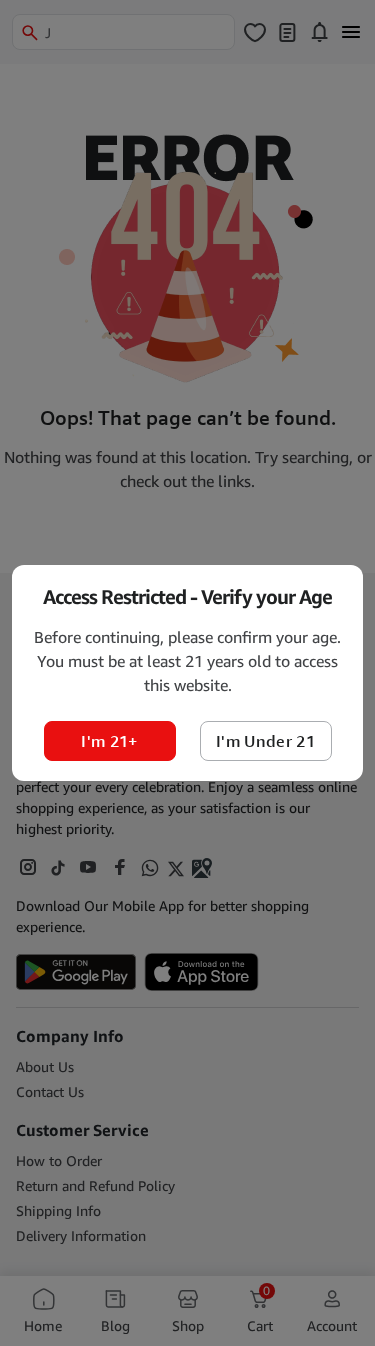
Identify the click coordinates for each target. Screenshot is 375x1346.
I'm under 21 (265, 741)
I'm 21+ (109, 741)
